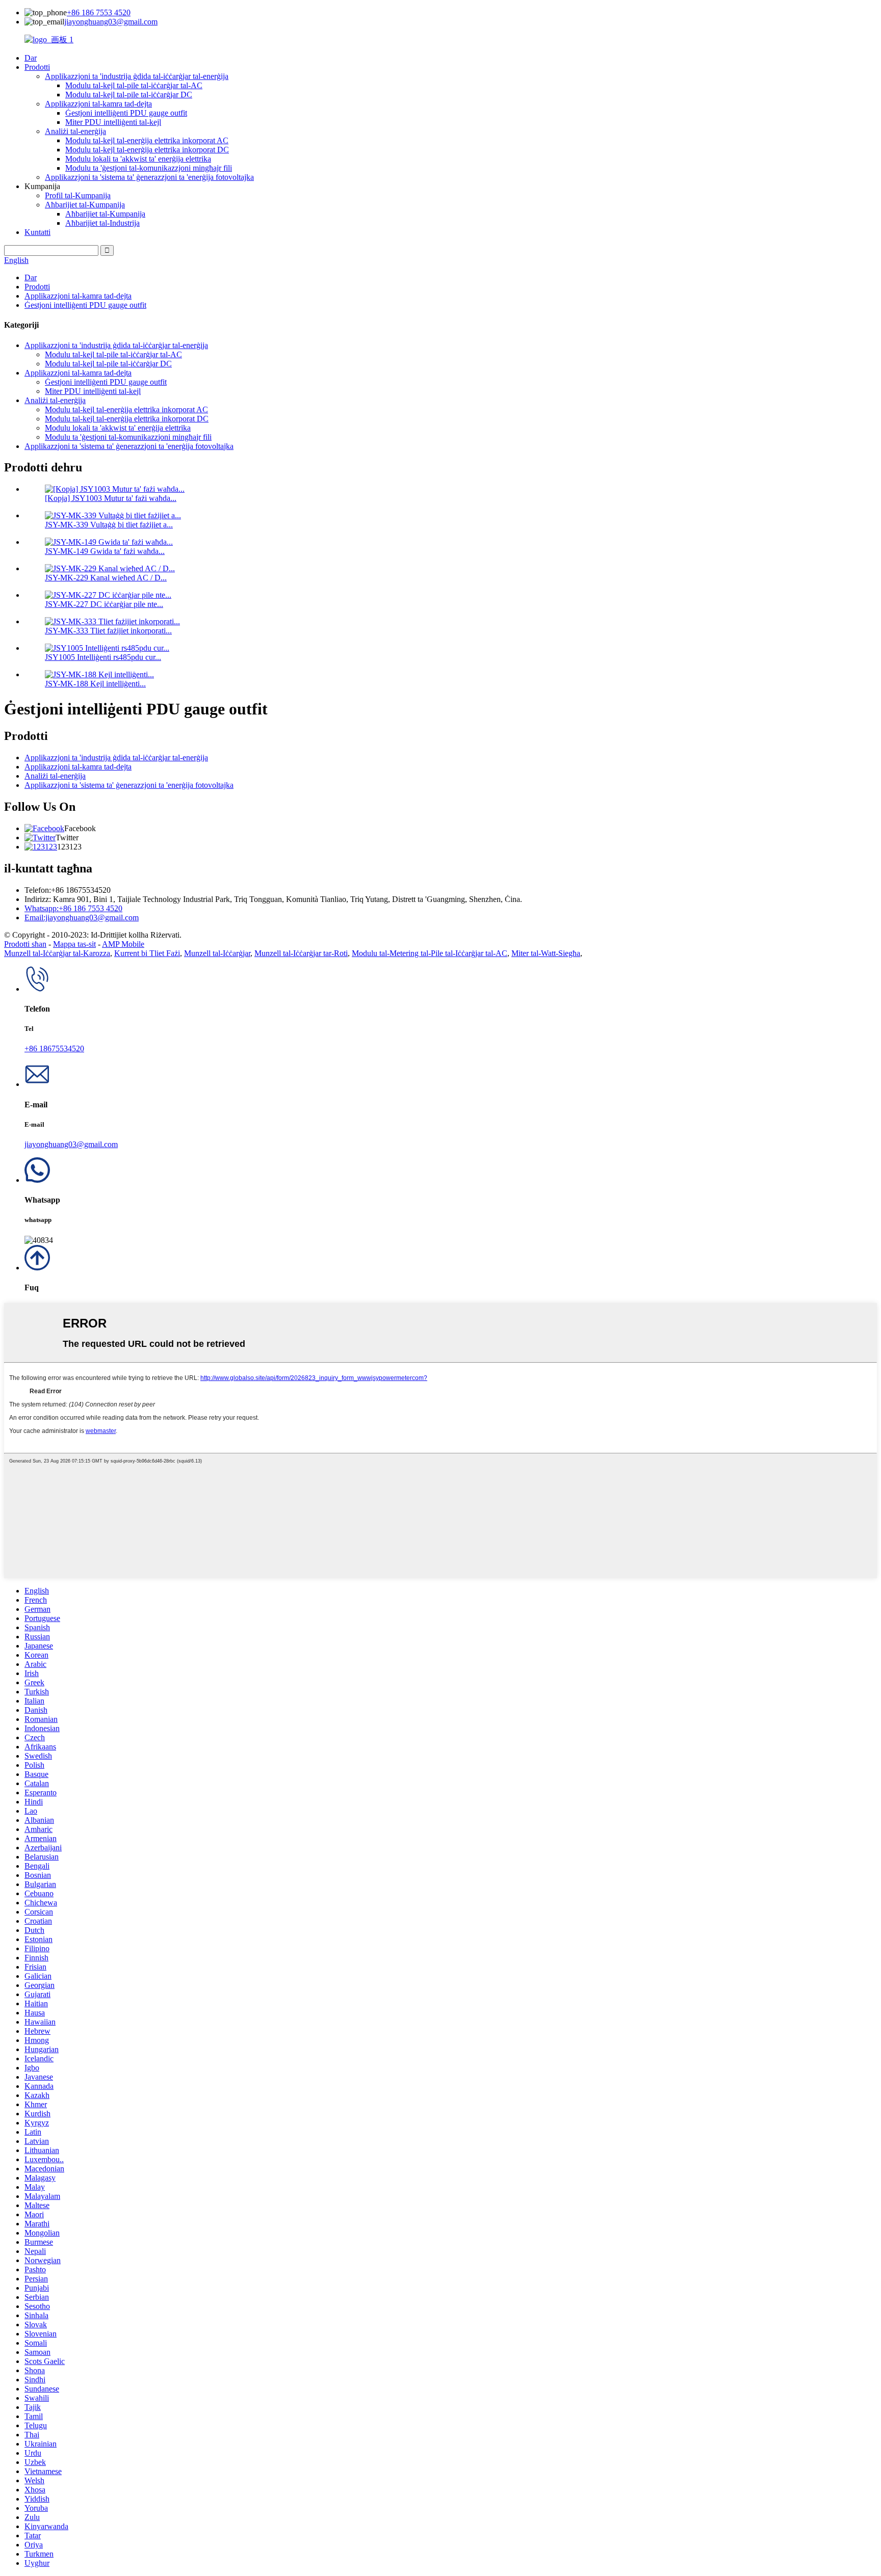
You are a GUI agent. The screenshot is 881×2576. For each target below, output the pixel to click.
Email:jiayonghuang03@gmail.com (82, 918)
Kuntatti (37, 232)
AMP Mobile (123, 944)
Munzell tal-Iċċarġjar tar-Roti (301, 953)
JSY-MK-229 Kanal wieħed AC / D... (106, 578)
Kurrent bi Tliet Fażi (147, 953)
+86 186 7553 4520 (99, 12)
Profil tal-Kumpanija (78, 195)
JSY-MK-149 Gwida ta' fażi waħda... (105, 551)
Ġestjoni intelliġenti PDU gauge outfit (126, 113)
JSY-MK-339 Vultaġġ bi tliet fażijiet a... (109, 525)
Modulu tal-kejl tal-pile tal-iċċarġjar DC (129, 95)
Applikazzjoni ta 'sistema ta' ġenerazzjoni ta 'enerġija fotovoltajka (149, 177)
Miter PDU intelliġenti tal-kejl (113, 122)
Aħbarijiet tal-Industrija (102, 223)
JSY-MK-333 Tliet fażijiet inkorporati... (108, 631)
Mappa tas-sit (74, 944)
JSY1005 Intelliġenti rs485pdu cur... (103, 657)
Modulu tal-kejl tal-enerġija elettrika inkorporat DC (147, 150)
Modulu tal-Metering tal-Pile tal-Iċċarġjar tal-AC (430, 953)
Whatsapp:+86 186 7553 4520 (73, 908)
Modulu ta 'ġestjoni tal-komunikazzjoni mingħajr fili (149, 168)
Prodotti (37, 67)
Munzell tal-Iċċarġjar (217, 953)
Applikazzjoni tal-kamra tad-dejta (98, 104)
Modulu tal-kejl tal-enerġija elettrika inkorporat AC (147, 140)
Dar (31, 58)
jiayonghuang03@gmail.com (111, 22)
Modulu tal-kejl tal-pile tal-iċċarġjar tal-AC (134, 85)
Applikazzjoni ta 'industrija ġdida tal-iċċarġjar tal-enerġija (137, 76)
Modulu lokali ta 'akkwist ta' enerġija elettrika (138, 159)
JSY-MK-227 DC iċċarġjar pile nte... (104, 604)
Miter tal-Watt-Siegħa (546, 953)
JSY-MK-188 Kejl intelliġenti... (95, 684)
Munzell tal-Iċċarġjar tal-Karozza (57, 953)
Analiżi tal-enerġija (75, 131)
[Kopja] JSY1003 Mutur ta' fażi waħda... (111, 498)
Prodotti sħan (25, 944)
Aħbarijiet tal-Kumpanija (85, 205)
